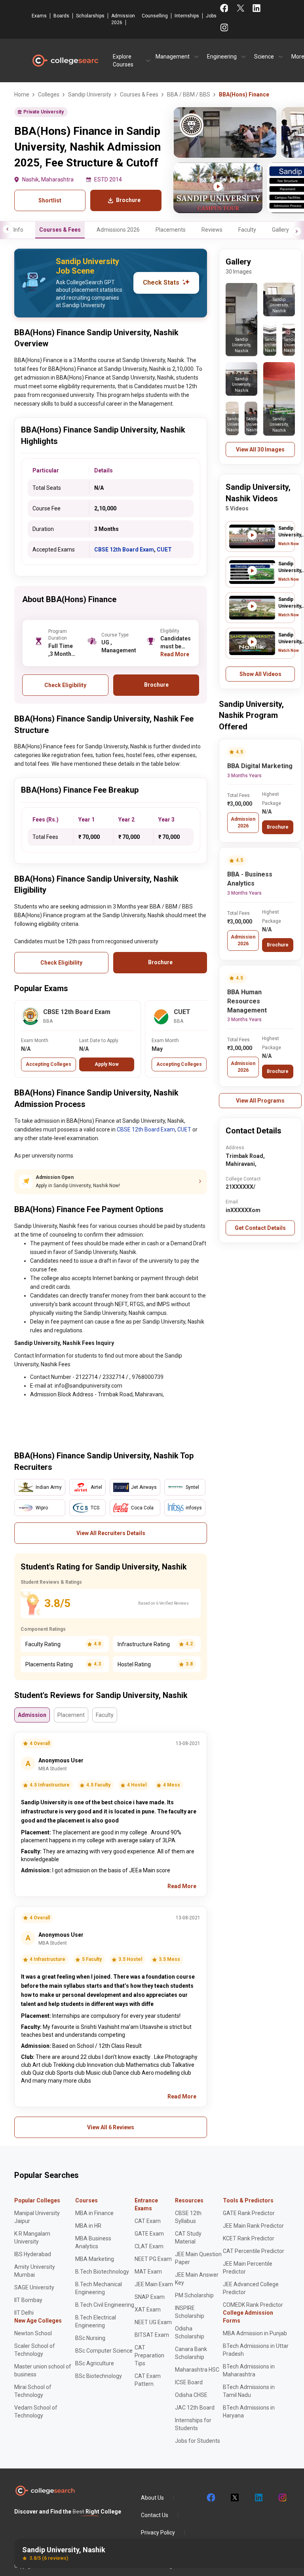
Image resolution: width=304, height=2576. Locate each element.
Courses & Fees (60, 230)
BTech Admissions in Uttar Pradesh (256, 2350)
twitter (234, 2498)
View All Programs (260, 1101)
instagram (282, 2498)
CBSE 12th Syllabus (188, 2217)
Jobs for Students (198, 2441)
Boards (61, 16)
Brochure (278, 827)
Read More (175, 654)
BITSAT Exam (152, 2335)
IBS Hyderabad (33, 2254)
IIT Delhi (24, 2313)
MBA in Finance (94, 2213)
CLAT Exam (149, 2246)
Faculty (247, 230)
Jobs (211, 16)
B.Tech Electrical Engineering (96, 2321)
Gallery (280, 230)
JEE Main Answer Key (197, 2279)
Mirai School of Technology (33, 2391)
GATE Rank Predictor (249, 2213)
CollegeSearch (65, 60)
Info (18, 230)
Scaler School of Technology (35, 2350)
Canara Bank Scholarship (191, 2353)
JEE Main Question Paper (198, 2258)
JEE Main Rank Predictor (253, 2226)
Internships (187, 16)
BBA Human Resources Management (247, 1001)
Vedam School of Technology (36, 2412)
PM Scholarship (194, 2295)
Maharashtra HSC (197, 2370)
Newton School (33, 2333)
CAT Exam (148, 2221)
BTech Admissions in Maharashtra (249, 2370)
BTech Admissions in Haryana (249, 2412)
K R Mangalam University (32, 2238)
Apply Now (107, 1064)
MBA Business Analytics (93, 2242)
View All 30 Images (260, 449)
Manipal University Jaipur (37, 2217)
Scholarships (90, 16)
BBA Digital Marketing (260, 766)
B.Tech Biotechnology (102, 2272)
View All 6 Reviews (111, 2127)
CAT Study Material (188, 2238)
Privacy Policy (158, 2533)
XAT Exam (148, 2310)
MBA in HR (88, 2226)
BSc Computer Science (104, 2351)
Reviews (212, 230)
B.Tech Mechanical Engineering (99, 2288)
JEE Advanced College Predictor (251, 2288)
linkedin (258, 2498)
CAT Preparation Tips (149, 2355)
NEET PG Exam (153, 2259)
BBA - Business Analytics (250, 879)
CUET (164, 550)
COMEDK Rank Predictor (253, 2305)
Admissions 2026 (118, 230)
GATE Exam (149, 2234)
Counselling (155, 16)
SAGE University (34, 2287)
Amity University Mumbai (35, 2271)
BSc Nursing (90, 2338)
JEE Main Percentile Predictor (248, 2268)
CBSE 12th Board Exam (124, 550)
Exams (39, 16)
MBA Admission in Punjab (255, 2333)
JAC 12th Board (195, 2408)
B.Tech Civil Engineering (105, 2305)
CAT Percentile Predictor (254, 2251)
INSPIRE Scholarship (190, 2312)
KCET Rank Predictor (249, 2238)
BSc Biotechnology (99, 2376)
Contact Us (155, 2515)
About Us (152, 2498)
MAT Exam (148, 2272)
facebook (211, 2498)
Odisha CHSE (191, 2395)
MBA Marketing (95, 2259)
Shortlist (50, 200)
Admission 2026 (123, 19)
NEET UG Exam (153, 2322)
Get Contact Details (260, 1228)
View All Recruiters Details (111, 1533)
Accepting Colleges (48, 1064)
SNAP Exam (150, 2297)
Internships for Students (193, 2424)
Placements (171, 230)
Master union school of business (43, 2370)
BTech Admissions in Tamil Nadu (249, 2391)
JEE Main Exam (154, 2284)
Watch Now (289, 544)
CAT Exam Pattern (148, 2380)
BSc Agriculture (95, 2363)
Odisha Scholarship (190, 2332)
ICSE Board (189, 2382)
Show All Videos (260, 674)
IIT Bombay (28, 2300)
